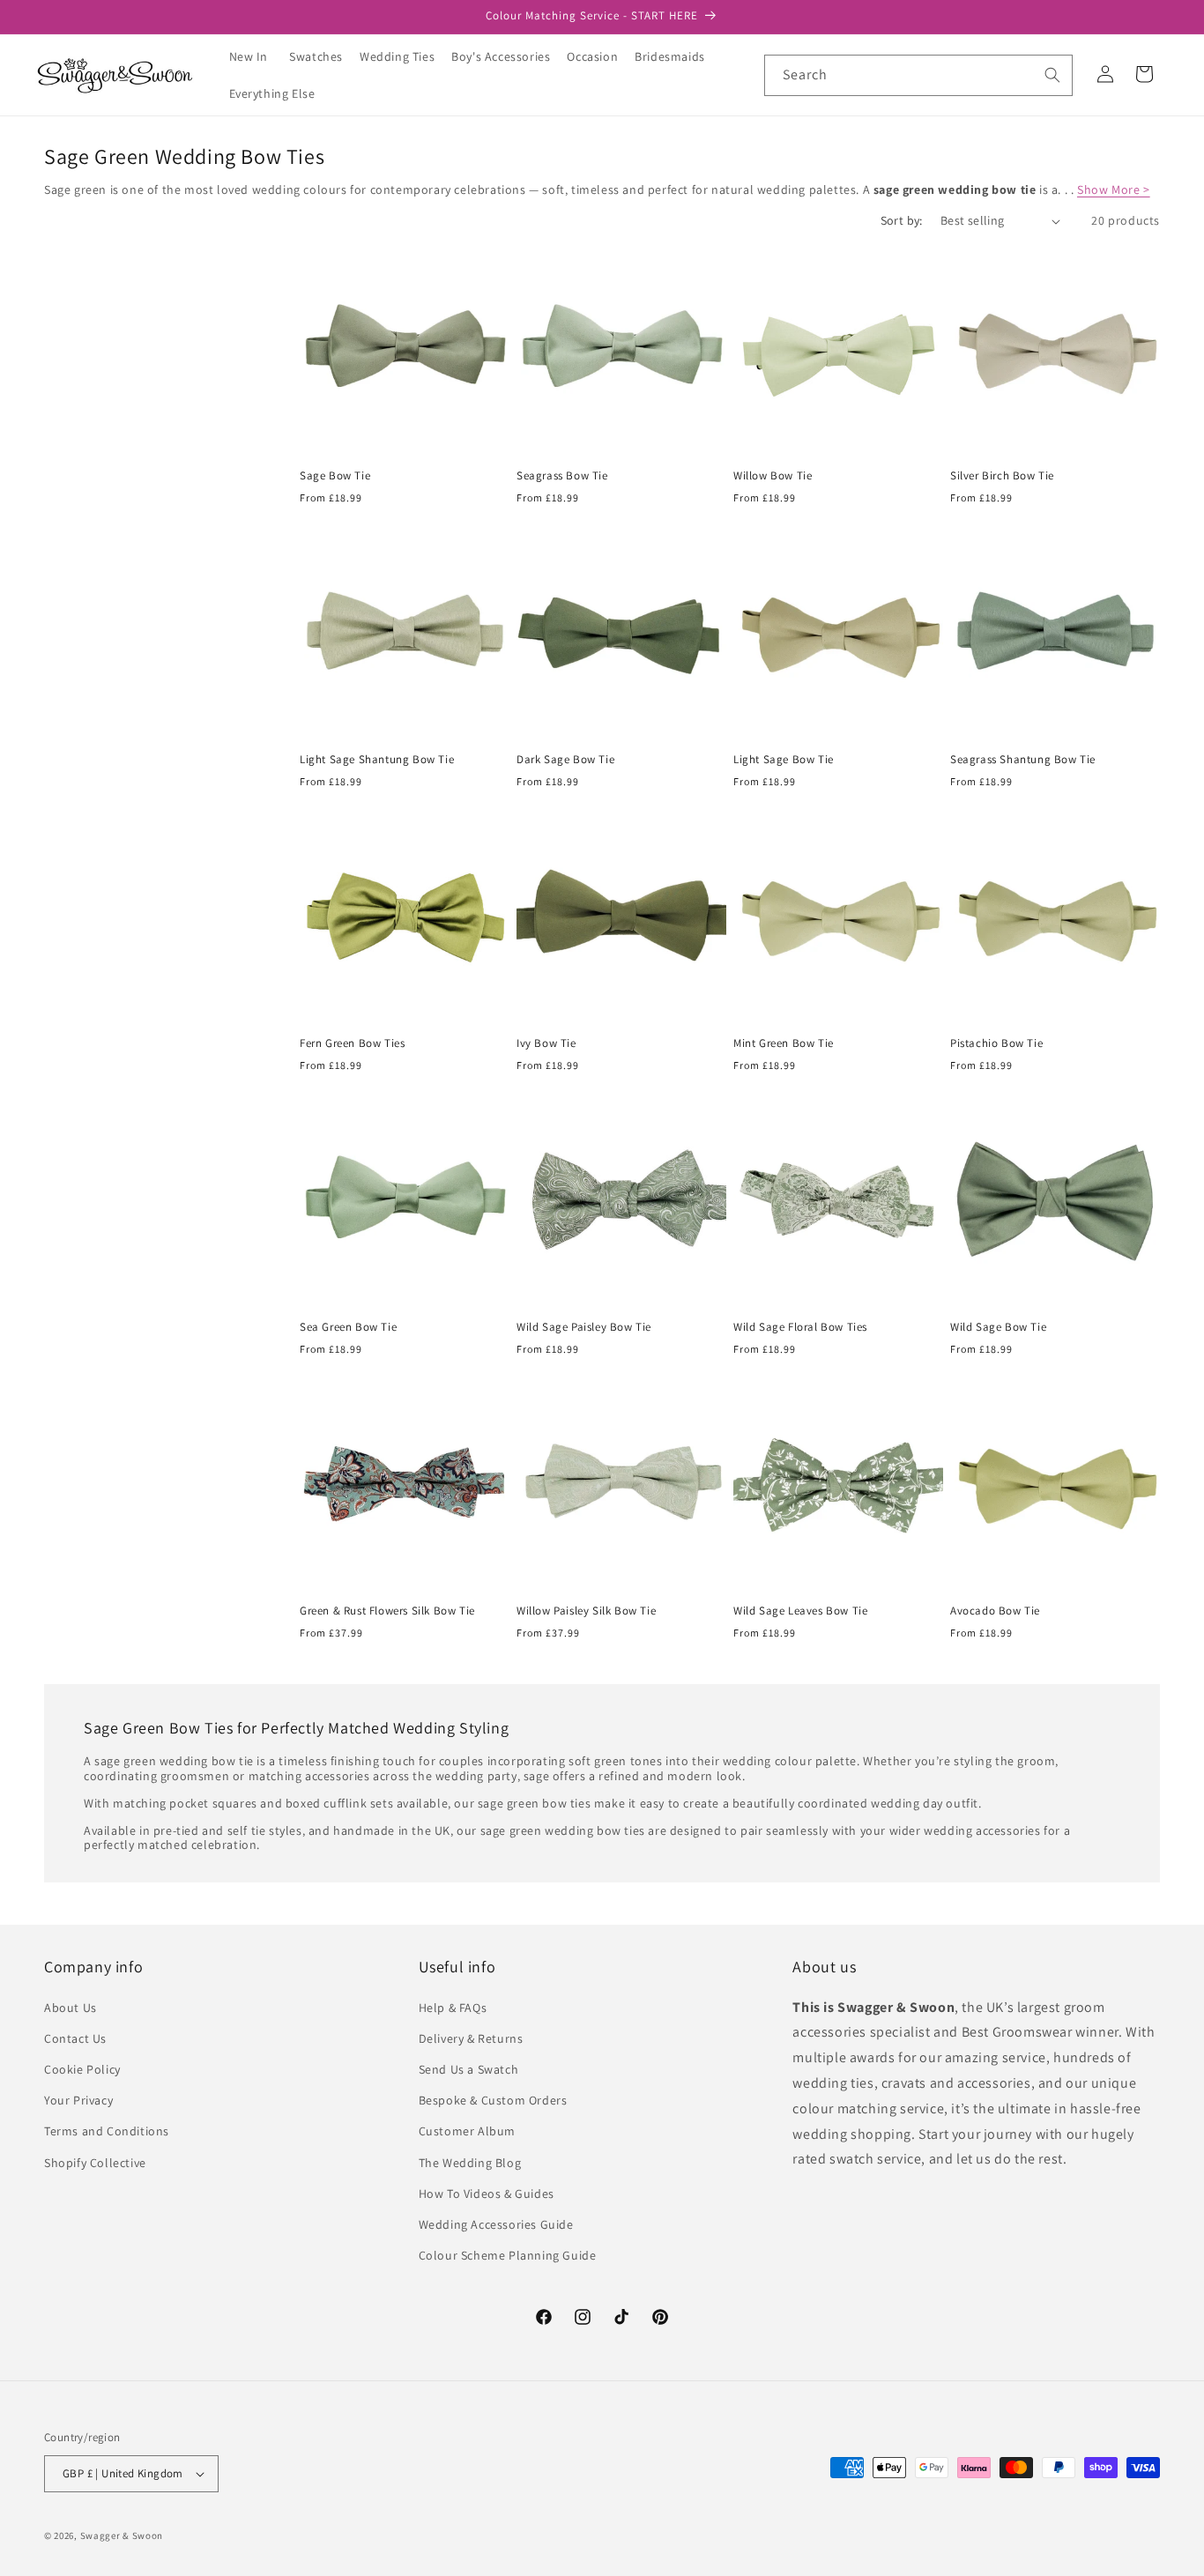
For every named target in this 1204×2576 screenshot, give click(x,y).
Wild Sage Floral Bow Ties (800, 1327)
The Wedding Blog (470, 2163)
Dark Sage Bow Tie (565, 760)
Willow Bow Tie (773, 476)
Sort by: (902, 220)
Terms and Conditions (107, 2131)
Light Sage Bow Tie (784, 760)
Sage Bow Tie (335, 476)
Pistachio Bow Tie (996, 1043)
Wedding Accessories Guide (496, 2224)
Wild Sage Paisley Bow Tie (584, 1327)
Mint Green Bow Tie (784, 1043)
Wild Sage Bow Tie (998, 1327)
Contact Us (75, 2038)
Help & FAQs (453, 2008)
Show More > (1114, 189)
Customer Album (467, 2131)
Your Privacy (78, 2100)
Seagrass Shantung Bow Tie (1023, 760)
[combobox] (918, 75)
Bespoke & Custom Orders (493, 2100)
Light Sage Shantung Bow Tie (377, 760)
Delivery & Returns (471, 2038)
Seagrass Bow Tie (562, 476)
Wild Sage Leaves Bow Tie (800, 1611)
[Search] (1052, 75)
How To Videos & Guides (487, 2194)
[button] (323, 56)
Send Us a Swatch (469, 2069)
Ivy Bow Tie (546, 1043)
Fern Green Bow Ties (352, 1043)
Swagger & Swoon (122, 2535)
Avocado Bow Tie (995, 1611)
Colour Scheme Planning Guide (508, 2255)
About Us (71, 2008)
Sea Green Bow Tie (348, 1327)
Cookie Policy (82, 2069)
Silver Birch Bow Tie (1002, 476)
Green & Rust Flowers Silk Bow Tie (387, 1611)
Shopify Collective (95, 2163)
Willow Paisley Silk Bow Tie (586, 1611)
